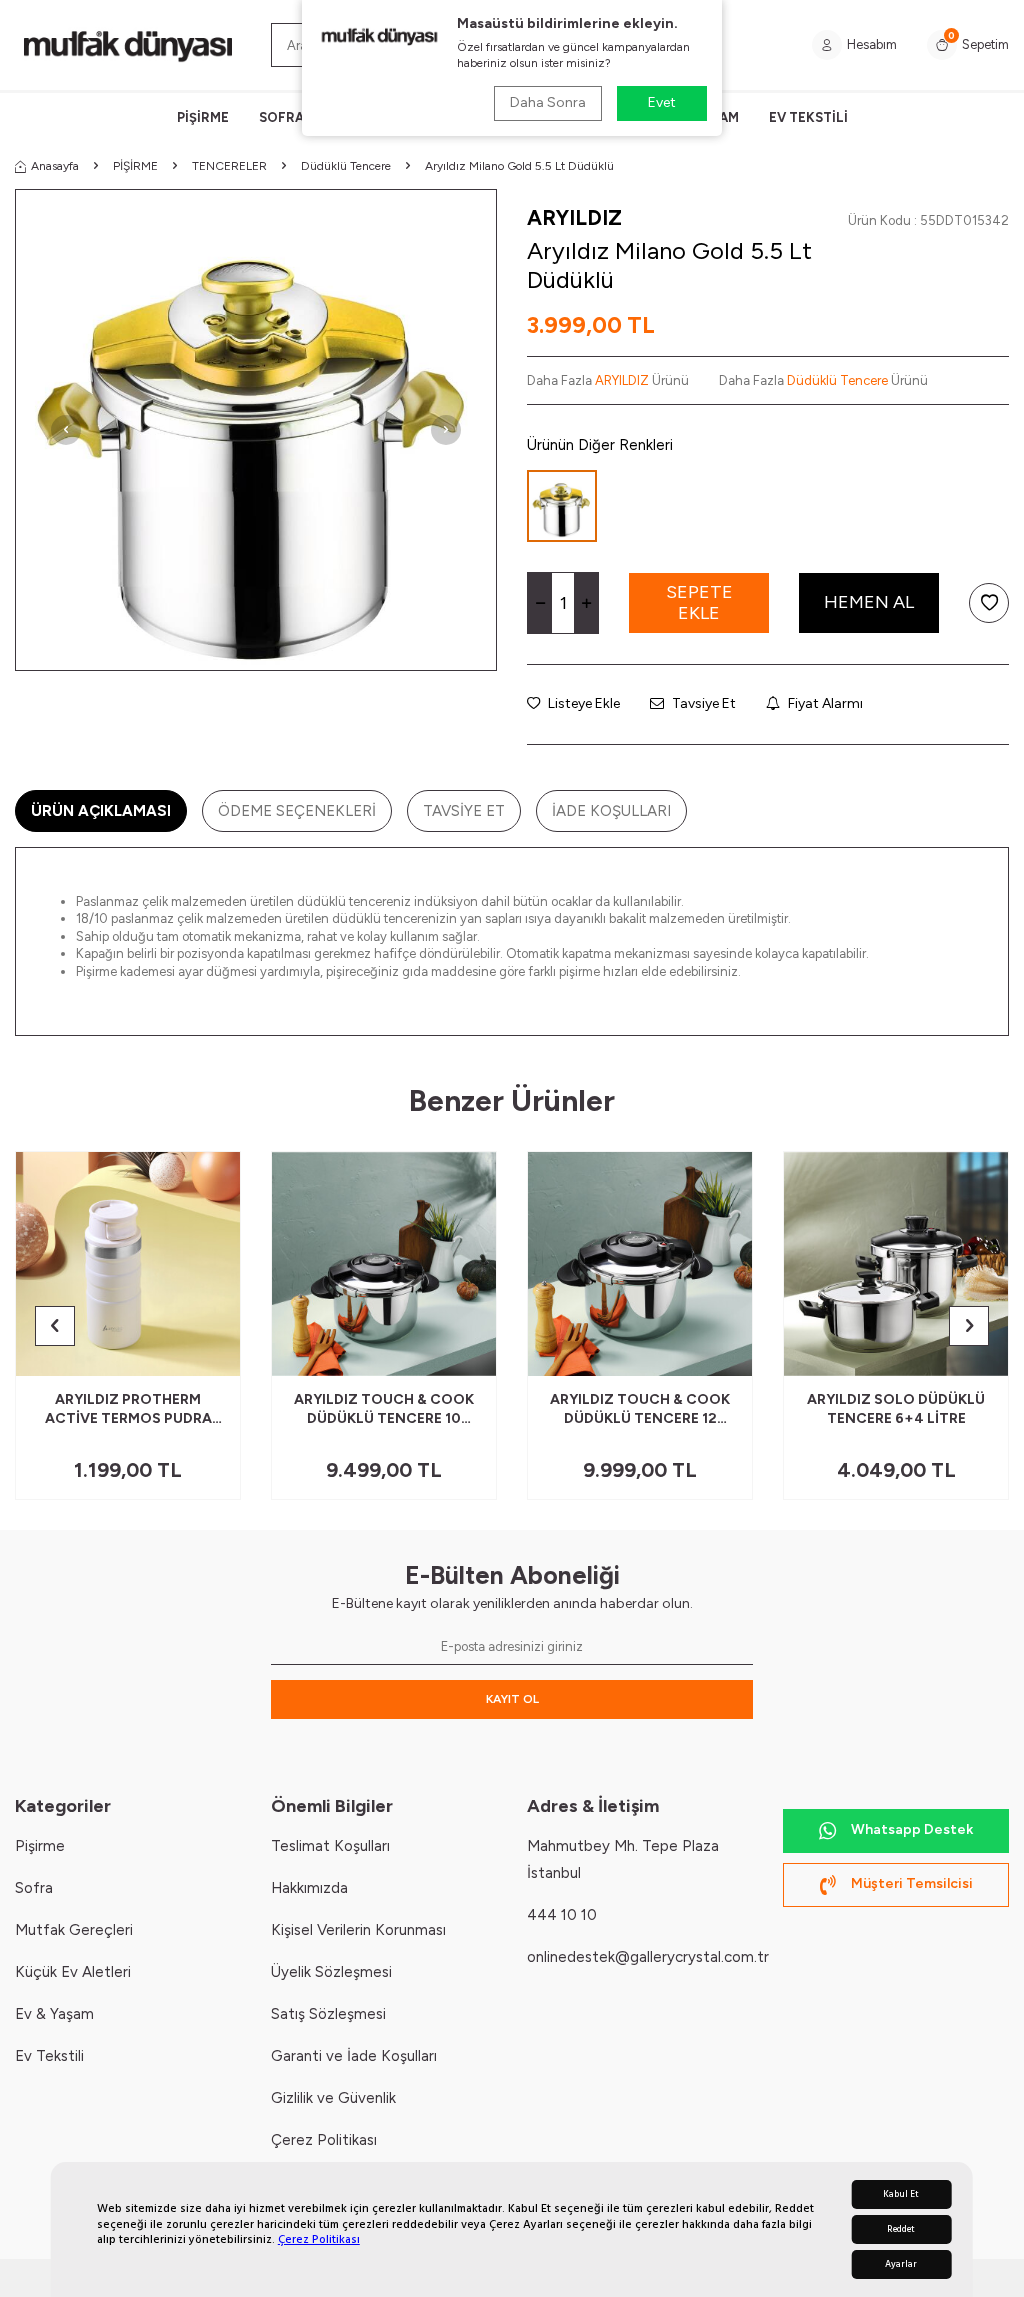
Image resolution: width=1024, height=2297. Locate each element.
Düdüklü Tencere (346, 166)
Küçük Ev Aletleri (73, 1972)
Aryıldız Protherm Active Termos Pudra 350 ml (128, 1410)
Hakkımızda (309, 1888)
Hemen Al (869, 602)
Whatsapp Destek (912, 1829)
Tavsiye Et (702, 703)
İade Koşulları (611, 811)
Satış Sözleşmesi (328, 2014)
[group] (256, 430)
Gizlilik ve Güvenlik (333, 2098)
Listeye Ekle (582, 703)
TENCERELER (229, 166)
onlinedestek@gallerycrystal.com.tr (648, 1957)
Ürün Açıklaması (101, 811)
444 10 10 (562, 1915)
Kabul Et (901, 2194)
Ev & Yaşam (54, 2014)
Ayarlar (901, 2264)
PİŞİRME (203, 117)
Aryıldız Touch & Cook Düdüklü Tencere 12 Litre (640, 1410)
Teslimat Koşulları (330, 1846)
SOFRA (281, 117)
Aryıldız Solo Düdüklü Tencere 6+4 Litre (896, 1409)
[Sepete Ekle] (210, 1353)
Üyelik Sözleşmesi (331, 1972)
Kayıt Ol (512, 1699)
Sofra (34, 1888)
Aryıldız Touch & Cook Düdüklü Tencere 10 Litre (384, 1410)
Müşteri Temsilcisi (912, 1883)
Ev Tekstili (49, 2056)
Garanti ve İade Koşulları (354, 2056)
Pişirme (40, 1846)
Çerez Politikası (319, 2239)
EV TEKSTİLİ (808, 117)
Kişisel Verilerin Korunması (358, 1930)
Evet (662, 102)
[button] (66, 430)
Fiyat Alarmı (824, 703)
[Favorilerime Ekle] (176, 1353)
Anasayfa (55, 166)
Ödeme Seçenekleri (297, 811)
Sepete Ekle (699, 603)
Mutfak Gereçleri (74, 1930)
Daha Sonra (548, 102)
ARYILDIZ (574, 217)
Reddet (901, 2229)
